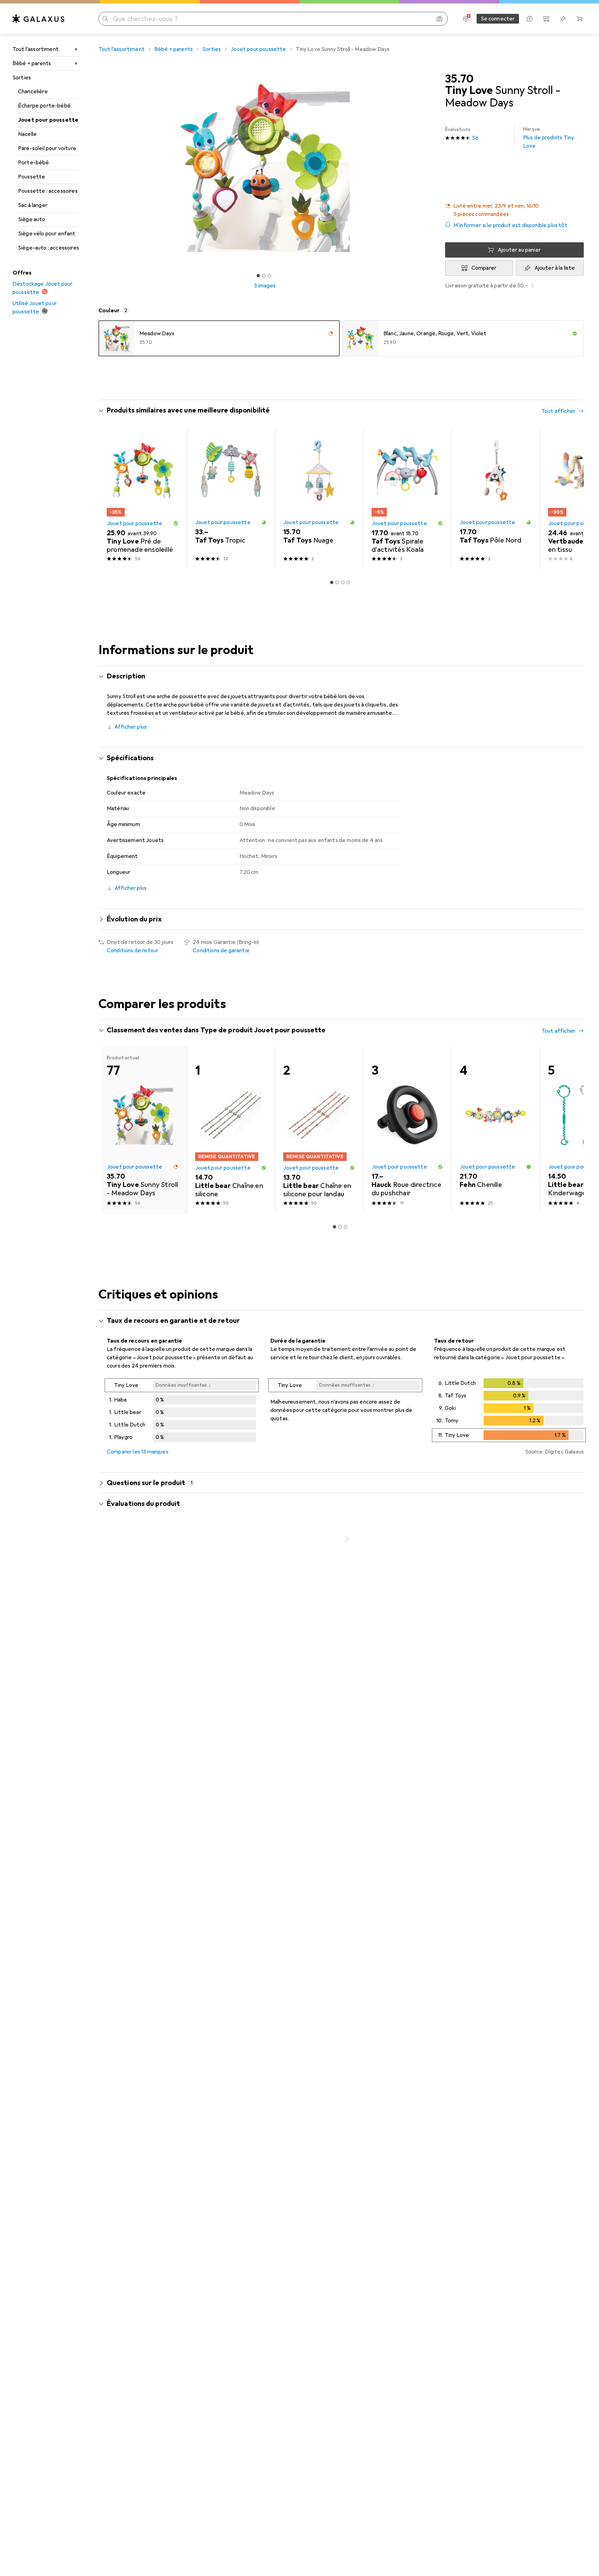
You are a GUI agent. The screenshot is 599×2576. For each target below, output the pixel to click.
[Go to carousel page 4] (348, 582)
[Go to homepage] (38, 19)
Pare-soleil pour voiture (47, 148)
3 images (265, 286)
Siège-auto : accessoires (49, 248)
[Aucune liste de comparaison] (546, 19)
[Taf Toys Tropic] (231, 498)
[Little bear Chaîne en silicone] (231, 1130)
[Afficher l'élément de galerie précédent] (97, 168)
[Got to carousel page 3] (269, 276)
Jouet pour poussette (48, 120)
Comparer (484, 268)
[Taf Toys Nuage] (319, 498)
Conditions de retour (133, 951)
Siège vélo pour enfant (47, 234)
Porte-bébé (34, 163)
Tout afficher (558, 411)
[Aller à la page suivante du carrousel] (571, 498)
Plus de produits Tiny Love (549, 138)
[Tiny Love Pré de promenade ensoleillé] (143, 498)
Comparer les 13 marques (138, 1452)
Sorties (22, 78)
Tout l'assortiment (36, 49)
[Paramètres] (466, 19)
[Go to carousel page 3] (343, 582)
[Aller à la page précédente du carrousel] (111, 498)
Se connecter (498, 19)
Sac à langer (33, 205)
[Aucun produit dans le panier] (580, 19)
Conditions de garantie (221, 951)
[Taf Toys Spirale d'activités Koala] (407, 498)
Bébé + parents (32, 63)
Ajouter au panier (519, 250)
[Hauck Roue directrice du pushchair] (407, 1130)
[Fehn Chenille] (496, 1130)
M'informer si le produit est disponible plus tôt (510, 225)
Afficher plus (131, 727)
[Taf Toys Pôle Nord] (496, 498)
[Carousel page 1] (258, 276)
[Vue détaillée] (182, 1412)
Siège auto (32, 219)
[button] (514, 210)
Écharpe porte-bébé (44, 106)
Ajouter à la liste (555, 268)
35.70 (459, 79)
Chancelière (33, 92)
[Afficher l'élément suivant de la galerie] (433, 168)
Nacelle (27, 134)
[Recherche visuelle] (440, 19)
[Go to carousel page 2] (337, 582)
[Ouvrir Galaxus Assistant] (530, 19)
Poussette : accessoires (48, 191)
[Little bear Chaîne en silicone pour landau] (319, 1130)
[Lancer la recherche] (105, 19)
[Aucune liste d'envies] (563, 19)
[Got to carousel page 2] (264, 276)
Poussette (32, 177)
